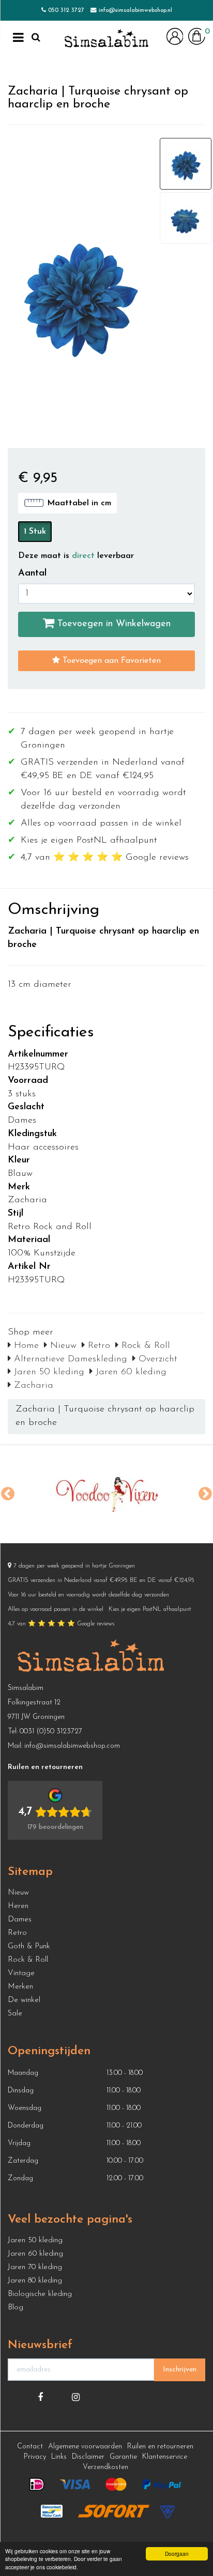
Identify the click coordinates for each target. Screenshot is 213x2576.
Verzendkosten (105, 2467)
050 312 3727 (66, 10)
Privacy (35, 2457)
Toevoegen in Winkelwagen (112, 624)
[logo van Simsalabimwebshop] (106, 39)
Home (25, 1346)
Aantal (32, 573)
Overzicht (156, 1359)
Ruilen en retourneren (160, 2447)
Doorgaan (177, 2554)
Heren (18, 1906)
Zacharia (32, 1386)
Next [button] (205, 1494)
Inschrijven (180, 2370)
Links (59, 2457)
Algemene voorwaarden (85, 2447)
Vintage (21, 1973)
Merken (20, 1987)
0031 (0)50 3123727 (51, 1732)
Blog (16, 2308)
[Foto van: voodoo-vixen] (106, 1494)
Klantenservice (165, 2457)
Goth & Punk (29, 1946)
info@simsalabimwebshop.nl (135, 10)
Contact (30, 2447)
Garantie (123, 2457)
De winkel (24, 2000)
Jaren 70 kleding (35, 2267)
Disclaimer (88, 2457)
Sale (15, 2014)
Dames (20, 1920)
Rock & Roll (144, 1346)
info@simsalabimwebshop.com (72, 1746)
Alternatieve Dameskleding (69, 1359)
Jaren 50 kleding (48, 1372)
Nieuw (62, 1346)
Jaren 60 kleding (130, 1372)
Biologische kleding (40, 2294)
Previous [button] (8, 1494)
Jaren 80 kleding (35, 2281)
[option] (106, 1494)
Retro (97, 1346)
